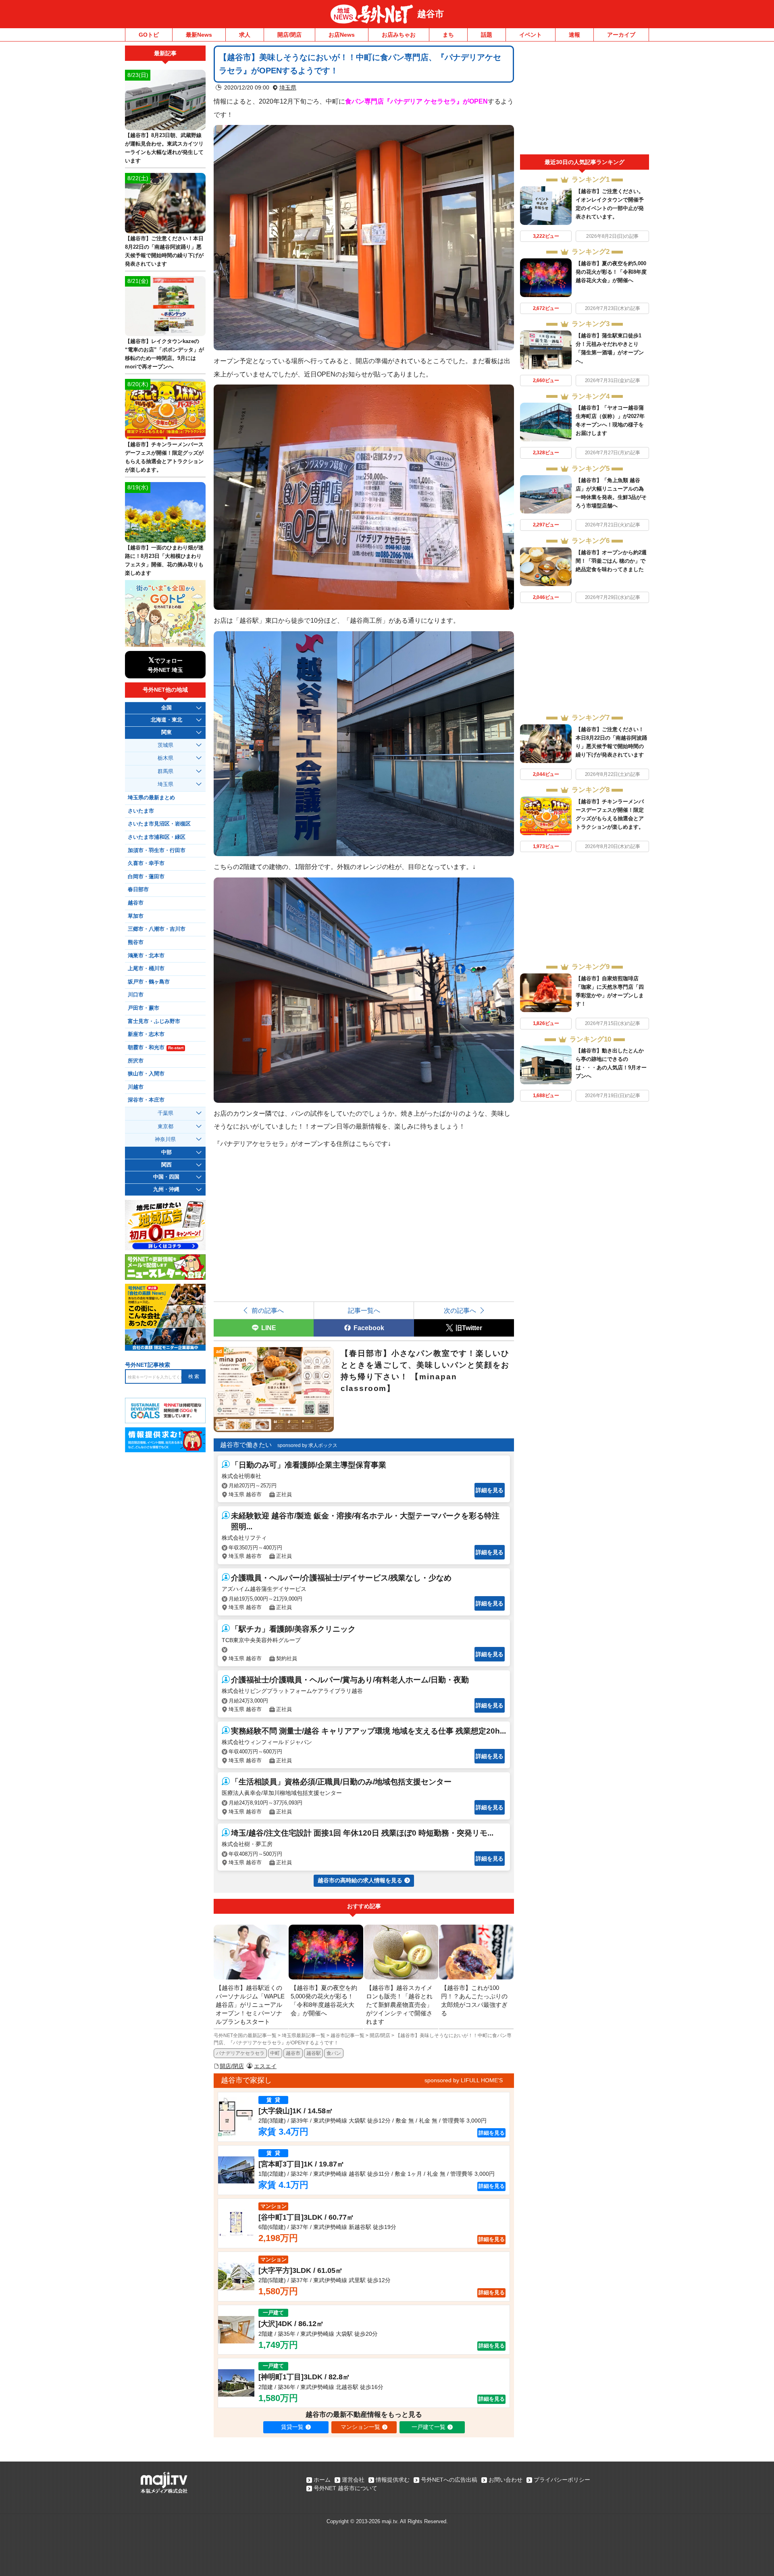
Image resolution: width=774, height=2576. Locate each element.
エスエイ (265, 2066)
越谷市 (431, 14)
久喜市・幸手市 (146, 863)
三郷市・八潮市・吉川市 (157, 929)
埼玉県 (288, 87)
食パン (334, 2053)
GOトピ (149, 35)
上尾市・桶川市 (146, 969)
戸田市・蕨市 (144, 1008)
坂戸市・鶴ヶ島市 (149, 982)
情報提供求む (393, 2480)
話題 (487, 35)
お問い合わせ (506, 2480)
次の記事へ (460, 1310)
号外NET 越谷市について (345, 2488)
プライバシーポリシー (562, 2480)
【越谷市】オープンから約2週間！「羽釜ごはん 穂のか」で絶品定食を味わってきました (611, 561)
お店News (342, 35)
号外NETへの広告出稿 (449, 2480)
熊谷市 (136, 942)
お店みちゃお (399, 35)
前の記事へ (268, 1310)
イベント (531, 35)
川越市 (136, 1087)
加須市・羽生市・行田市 (157, 850)
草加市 (136, 916)
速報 (574, 35)
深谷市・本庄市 (146, 1100)
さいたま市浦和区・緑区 (157, 837)
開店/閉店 (289, 35)
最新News (199, 35)
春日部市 (138, 890)
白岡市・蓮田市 (146, 877)
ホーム (322, 2480)
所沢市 (136, 1061)
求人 (245, 35)
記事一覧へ (364, 1310)
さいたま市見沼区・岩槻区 (159, 824)
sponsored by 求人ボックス (307, 1445)
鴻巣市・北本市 (146, 956)
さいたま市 (141, 811)
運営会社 (353, 2480)
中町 (275, 2053)
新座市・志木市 (146, 1034)
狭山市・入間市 (146, 1074)
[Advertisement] (585, 100)
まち (448, 35)
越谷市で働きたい (246, 1445)
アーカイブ (621, 35)
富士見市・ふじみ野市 (154, 1021)
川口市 (136, 995)
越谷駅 (314, 2053)
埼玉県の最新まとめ (151, 798)
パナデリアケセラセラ (240, 2053)
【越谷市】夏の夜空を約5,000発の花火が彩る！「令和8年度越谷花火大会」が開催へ (611, 272)
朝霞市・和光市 (156, 1048)
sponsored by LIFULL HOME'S (464, 2080)
